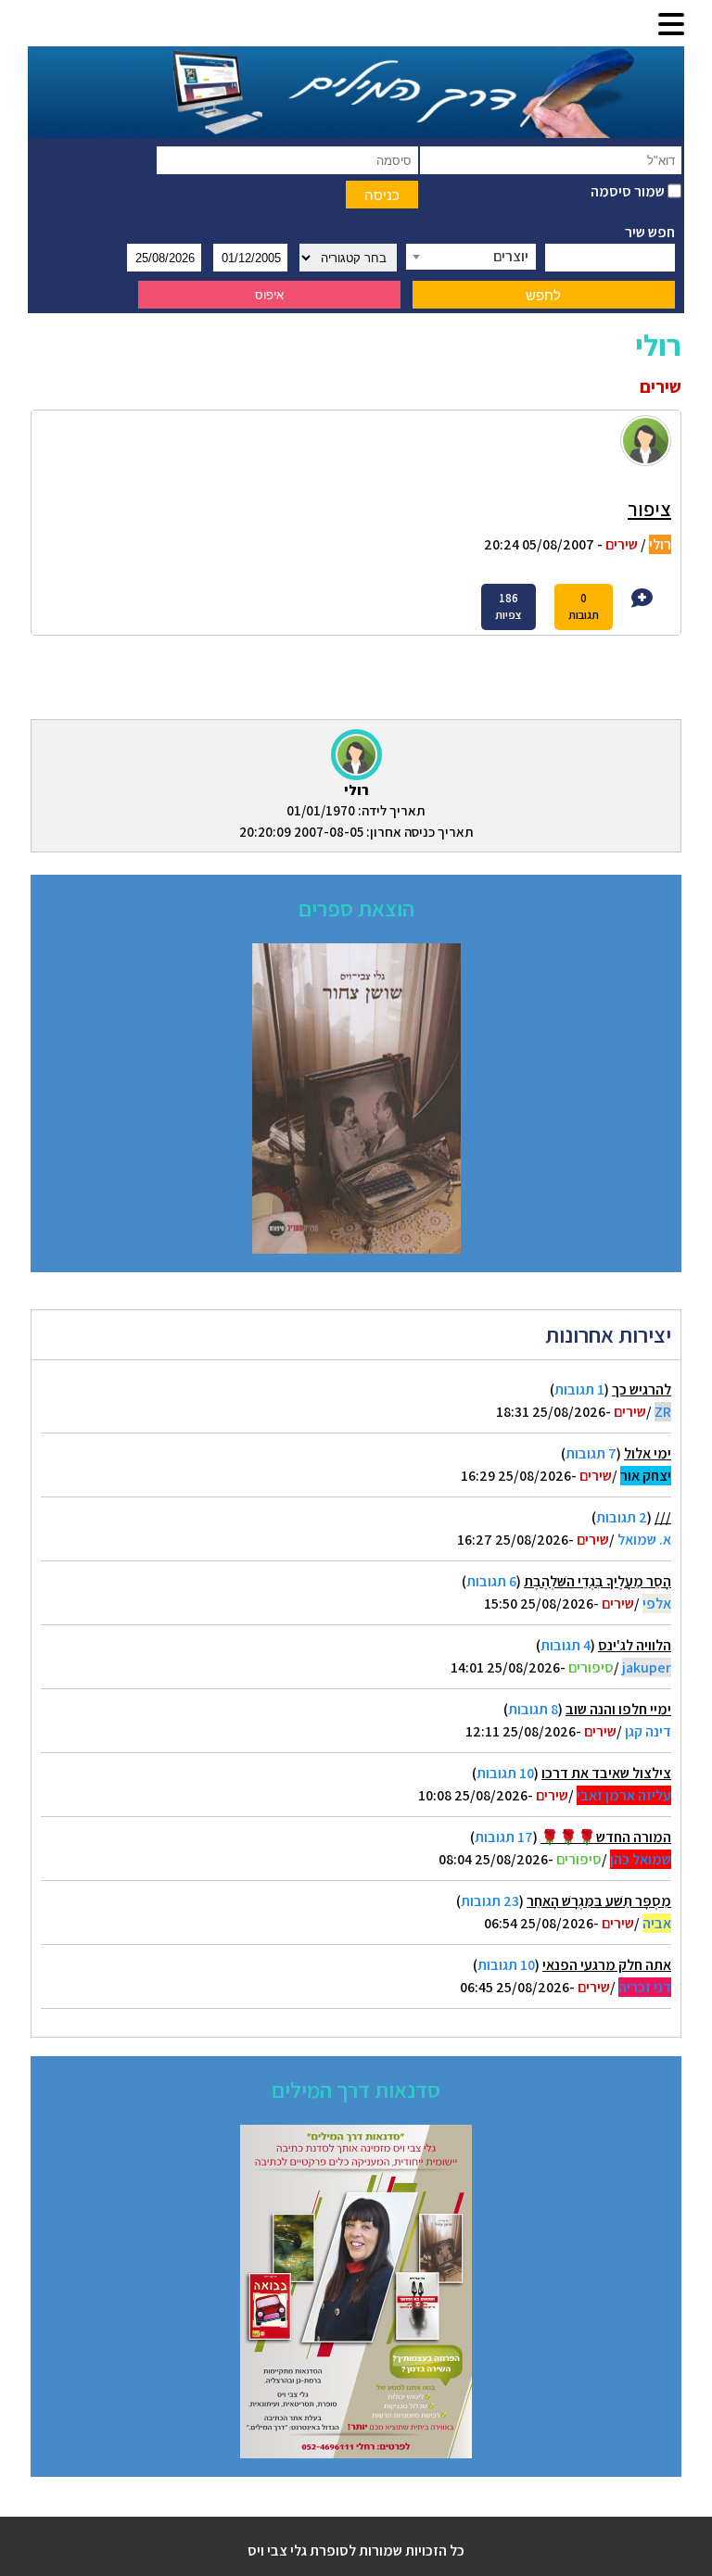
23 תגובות (490, 1901)
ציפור (649, 509)
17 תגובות (504, 1837)
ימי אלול (648, 1453)
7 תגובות (591, 1453)
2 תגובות (622, 1517)
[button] (671, 25)
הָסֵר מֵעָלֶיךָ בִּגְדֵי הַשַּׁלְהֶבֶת (598, 1581)
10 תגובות (505, 1773)
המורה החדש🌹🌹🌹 (606, 1837)
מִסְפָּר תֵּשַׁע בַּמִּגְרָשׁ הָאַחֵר (599, 1901)
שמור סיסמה (629, 191)
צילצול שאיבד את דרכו (606, 1773)
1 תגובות (579, 1389)
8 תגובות (533, 1709)
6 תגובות (491, 1581)
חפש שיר (650, 232)
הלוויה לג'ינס (635, 1645)
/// (663, 1517)
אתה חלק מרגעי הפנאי (607, 1965)
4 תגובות (566, 1645)
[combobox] (471, 257)
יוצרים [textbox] (511, 256)
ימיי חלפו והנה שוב (618, 1709)
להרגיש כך (642, 1389)
